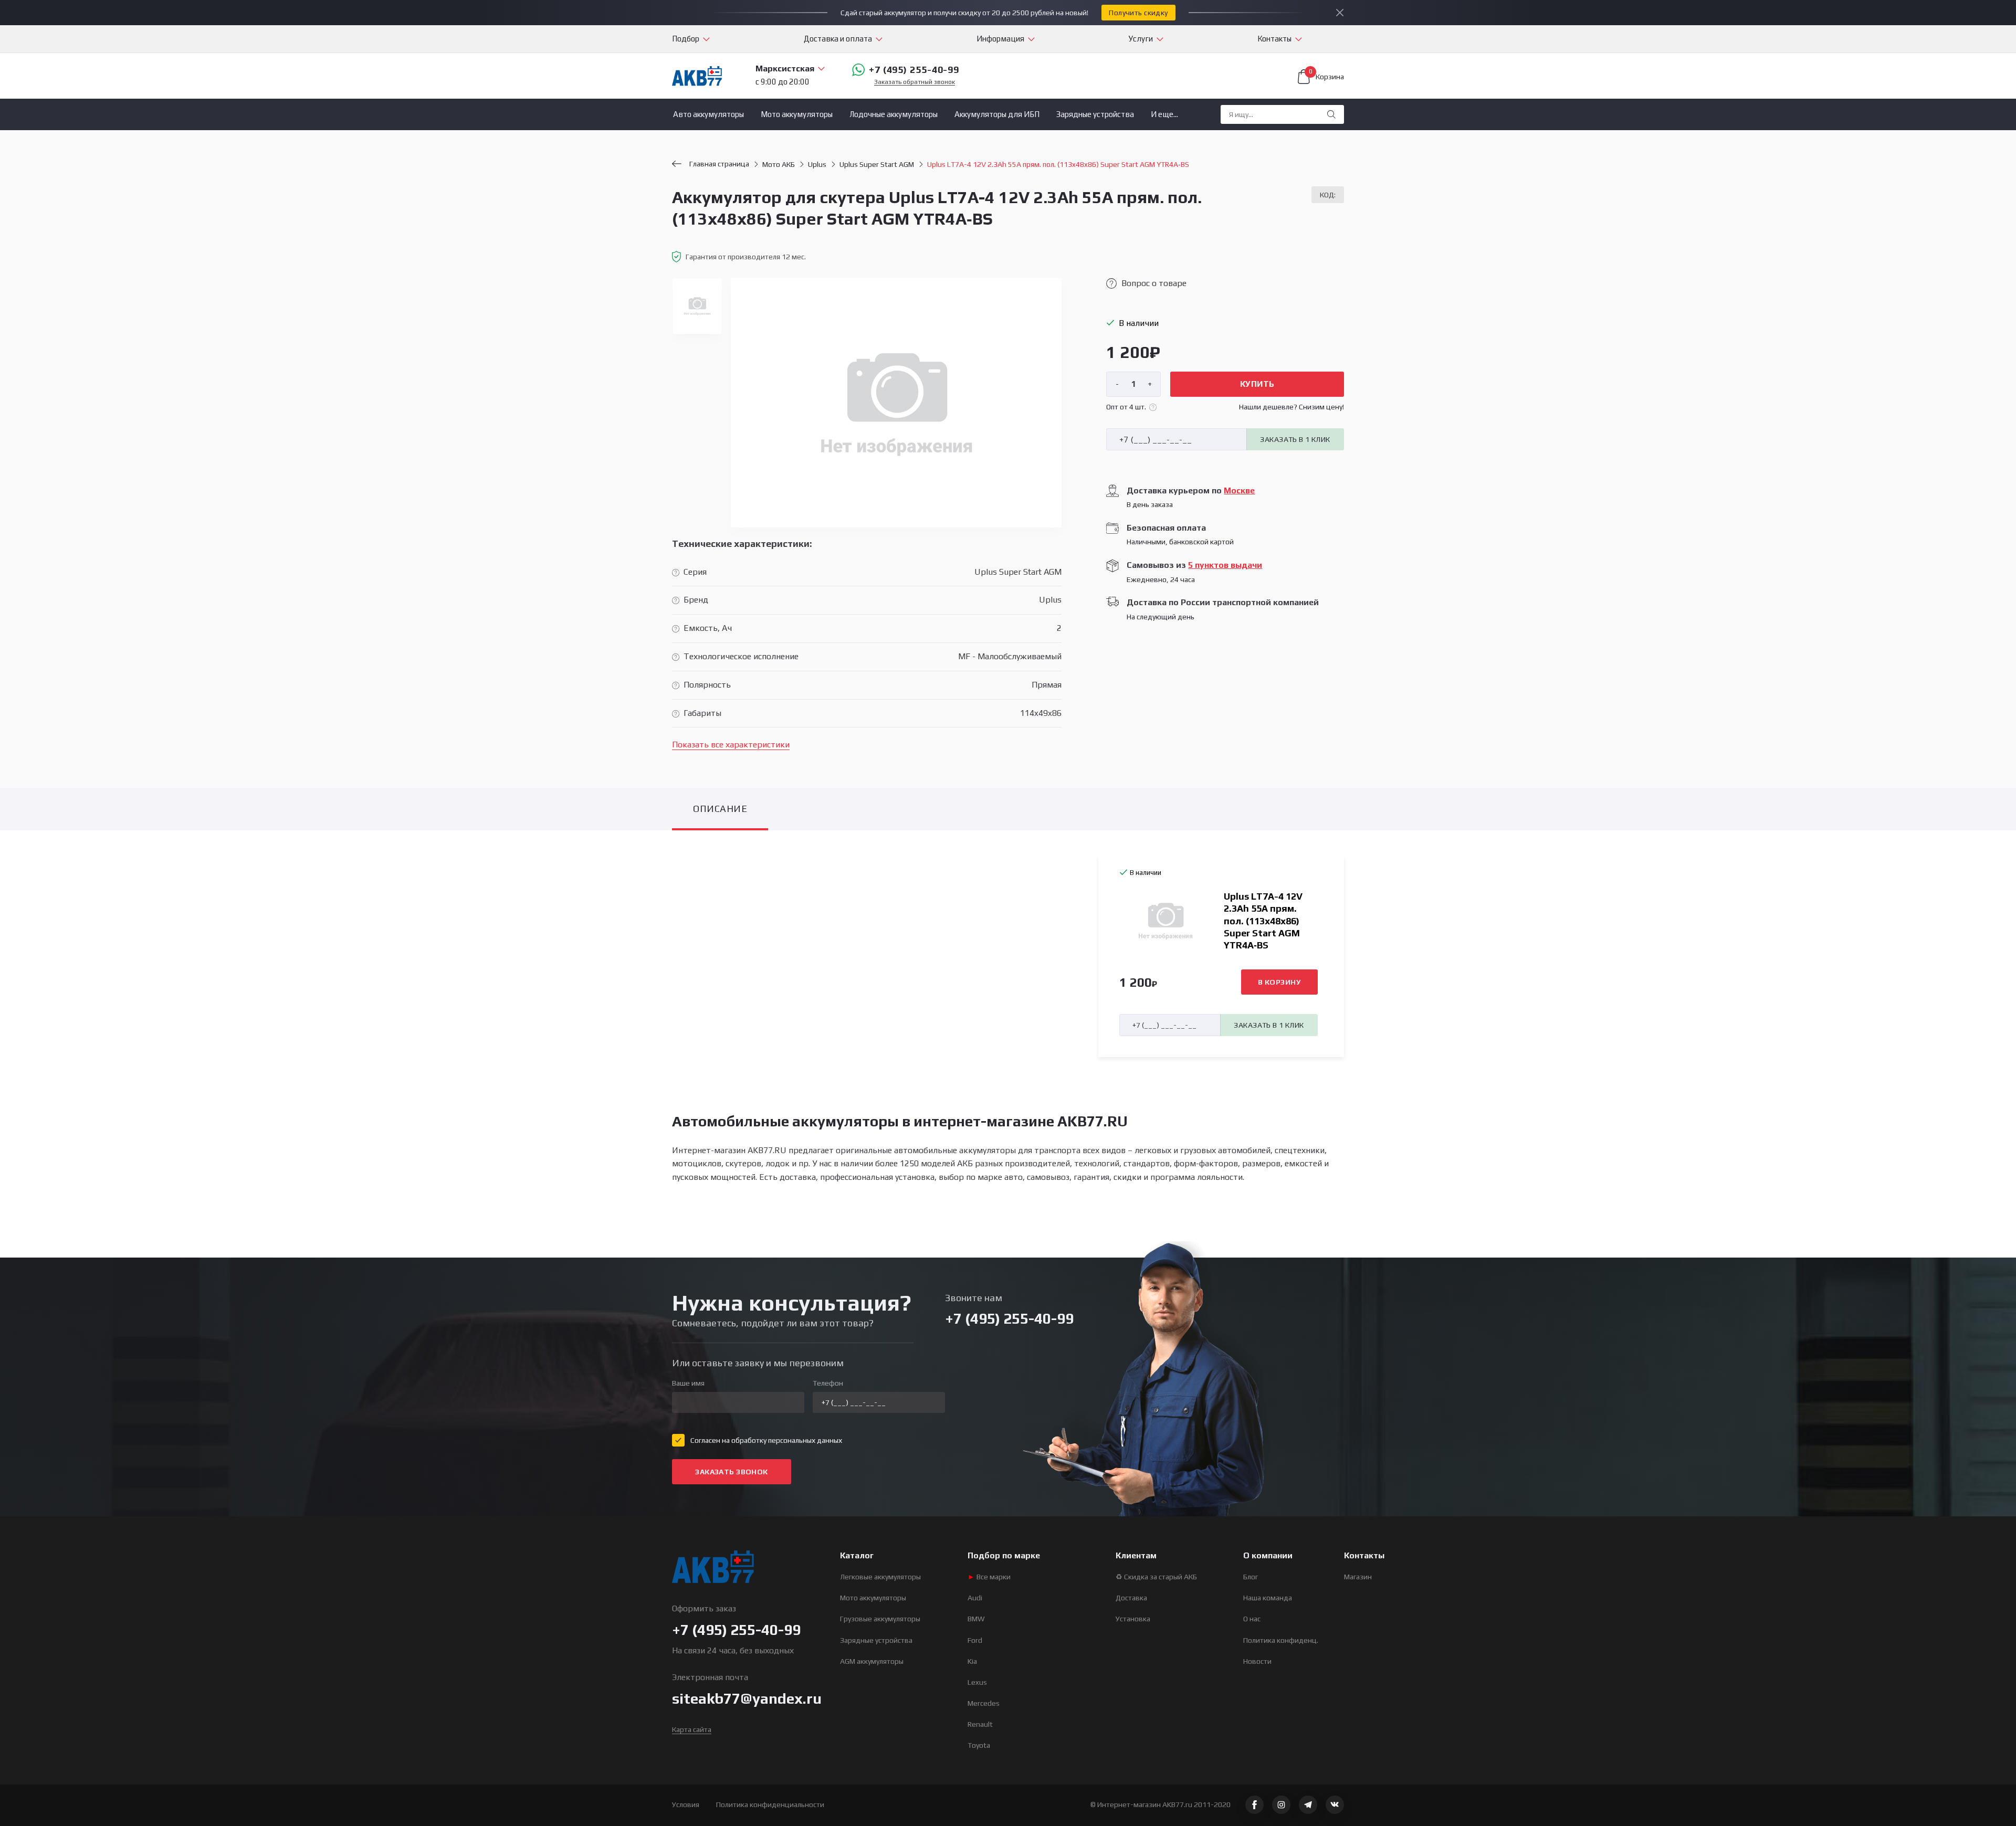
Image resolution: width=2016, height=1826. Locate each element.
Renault (980, 1724)
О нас (1252, 1619)
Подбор (686, 39)
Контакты (1274, 39)
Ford (975, 1640)
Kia (972, 1661)
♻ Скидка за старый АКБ (1156, 1577)
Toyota (979, 1745)
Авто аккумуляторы (708, 114)
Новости (1257, 1661)
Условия (686, 1804)
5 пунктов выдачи (1225, 565)
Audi (975, 1598)
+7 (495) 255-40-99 (914, 70)
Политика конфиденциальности (770, 1804)
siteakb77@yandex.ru (747, 1698)
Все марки (989, 1577)
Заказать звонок (731, 1472)
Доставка (1131, 1598)
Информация (1000, 39)
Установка (1133, 1619)
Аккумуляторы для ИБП (997, 114)
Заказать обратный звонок (915, 82)
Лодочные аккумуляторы (894, 114)
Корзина (1326, 75)
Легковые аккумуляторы (880, 1577)
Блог (1251, 1577)
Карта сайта (692, 1729)
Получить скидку (1138, 13)
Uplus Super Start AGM (877, 164)
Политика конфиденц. (1281, 1640)
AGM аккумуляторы (872, 1661)
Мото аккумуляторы (797, 114)
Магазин (1358, 1577)
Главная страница (719, 164)
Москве (1239, 490)
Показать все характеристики (731, 745)
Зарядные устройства (1095, 114)
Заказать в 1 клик (1295, 439)
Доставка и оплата (838, 39)
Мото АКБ (779, 164)
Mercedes (984, 1703)
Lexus (977, 1682)
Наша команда (1268, 1598)
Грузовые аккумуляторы (880, 1619)
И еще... (1164, 114)
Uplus (817, 164)
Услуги (1141, 39)
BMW (976, 1619)
